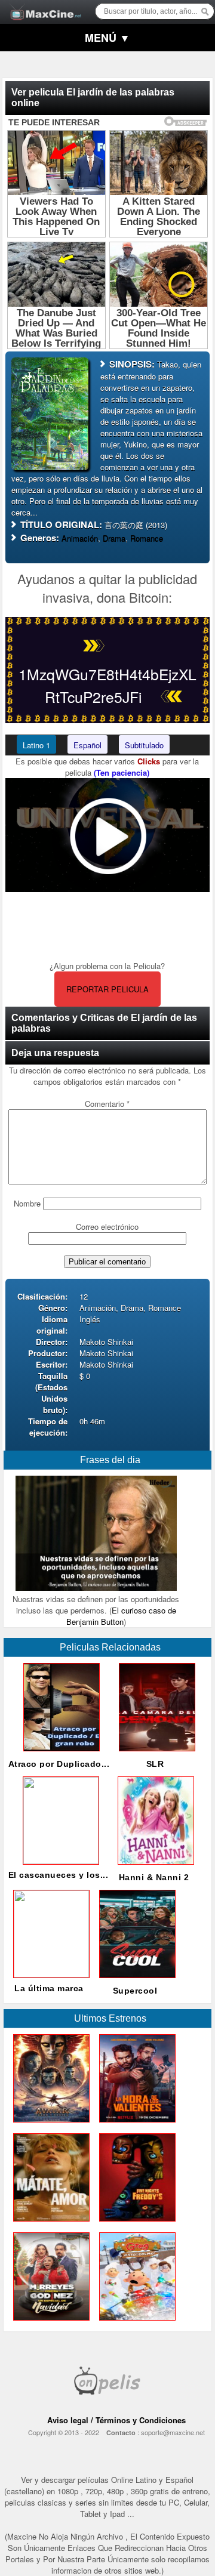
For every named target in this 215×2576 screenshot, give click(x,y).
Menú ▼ (107, 38)
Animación (80, 538)
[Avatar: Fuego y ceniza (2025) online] (49, 2125)
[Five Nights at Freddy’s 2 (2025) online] (135, 2224)
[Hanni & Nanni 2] (153, 1867)
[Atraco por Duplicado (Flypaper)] (59, 1754)
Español (87, 745)
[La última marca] (49, 1974)
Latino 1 (36, 745)
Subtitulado (144, 745)
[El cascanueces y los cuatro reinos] (59, 1861)
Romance (147, 538)
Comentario (107, 1104)
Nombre (27, 1203)
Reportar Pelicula (107, 989)
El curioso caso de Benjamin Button (121, 1616)
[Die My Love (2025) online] (49, 2224)
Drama (114, 538)
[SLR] (155, 1754)
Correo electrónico (107, 1227)
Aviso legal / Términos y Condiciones (116, 2420)
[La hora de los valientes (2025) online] (135, 2125)
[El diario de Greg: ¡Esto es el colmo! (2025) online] (135, 2323)
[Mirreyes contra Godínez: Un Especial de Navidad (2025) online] (49, 2323)
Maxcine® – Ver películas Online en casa (42, 4)
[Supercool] (135, 1981)
